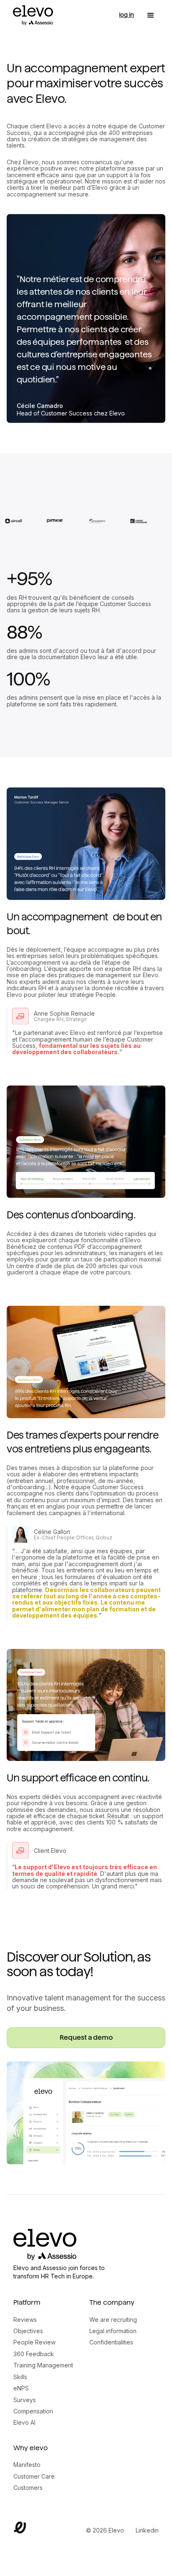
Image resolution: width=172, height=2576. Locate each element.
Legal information (113, 2331)
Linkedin (147, 2530)
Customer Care (34, 2476)
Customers (28, 2488)
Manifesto (27, 2465)
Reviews (25, 2320)
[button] (151, 15)
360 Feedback (34, 2354)
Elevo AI (24, 2422)
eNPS (21, 2388)
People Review (34, 2342)
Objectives (28, 2331)
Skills (20, 2377)
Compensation (33, 2411)
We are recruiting (113, 2320)
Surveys (25, 2400)
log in (126, 15)
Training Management (43, 2365)
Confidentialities (111, 2342)
